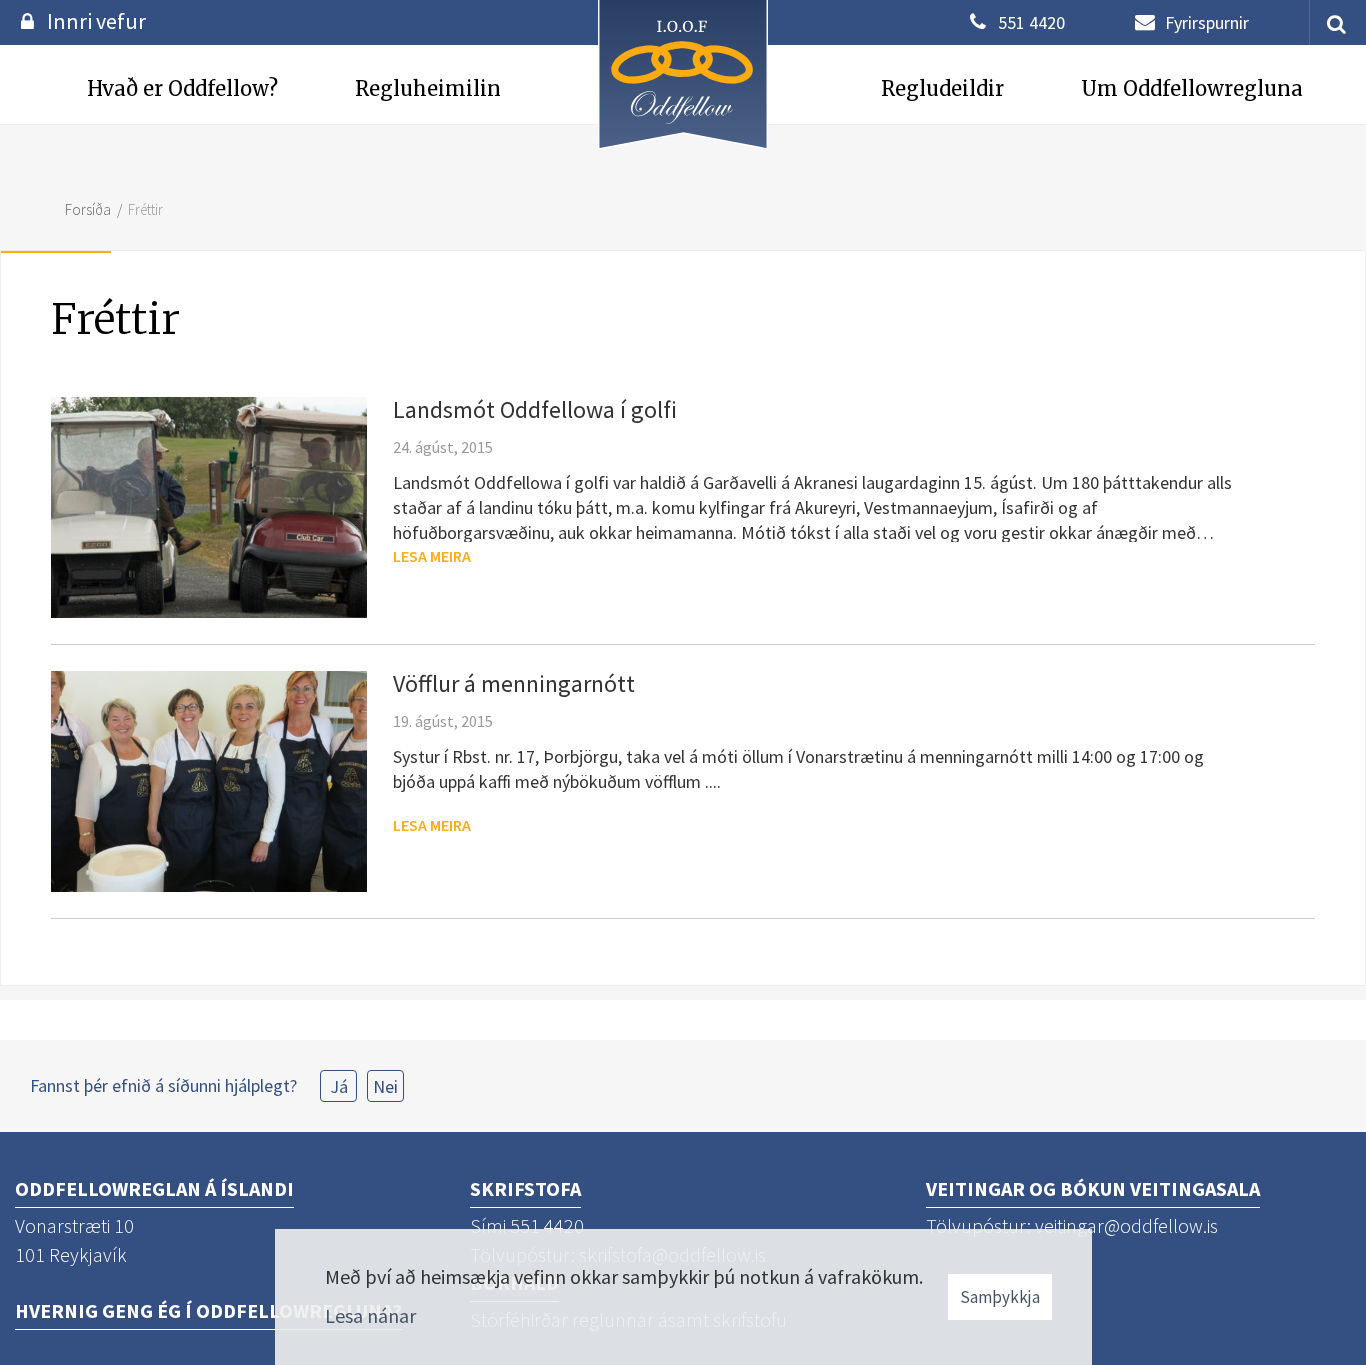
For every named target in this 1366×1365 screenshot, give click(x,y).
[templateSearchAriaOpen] (1329, 22)
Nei (385, 1086)
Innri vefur (96, 21)
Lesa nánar (370, 1315)
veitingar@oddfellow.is (1126, 1225)
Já (339, 1086)
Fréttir (145, 209)
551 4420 (1031, 22)
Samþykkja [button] (1000, 1297)
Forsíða (88, 209)
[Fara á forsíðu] (683, 151)
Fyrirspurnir (1207, 22)
